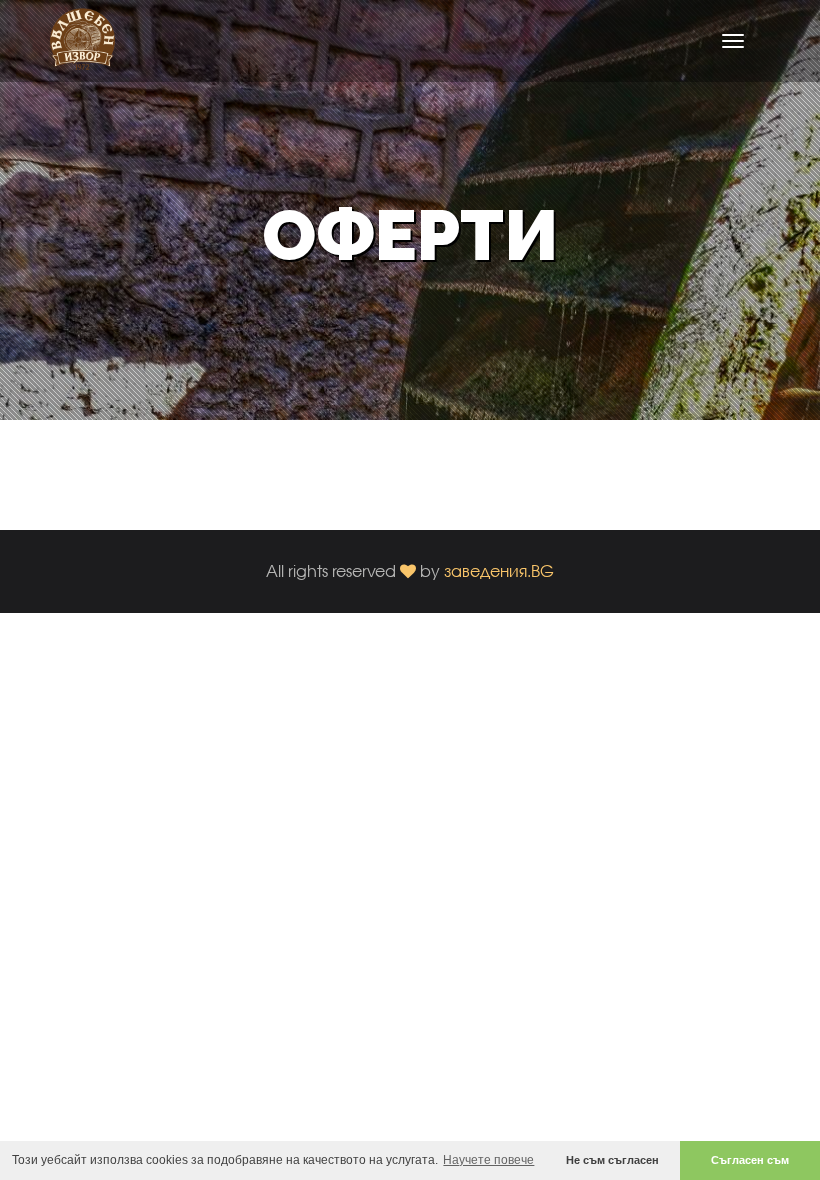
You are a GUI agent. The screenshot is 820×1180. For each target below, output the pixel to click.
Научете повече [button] (488, 1160)
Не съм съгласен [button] (612, 1160)
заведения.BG (499, 570)
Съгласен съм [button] (750, 1160)
